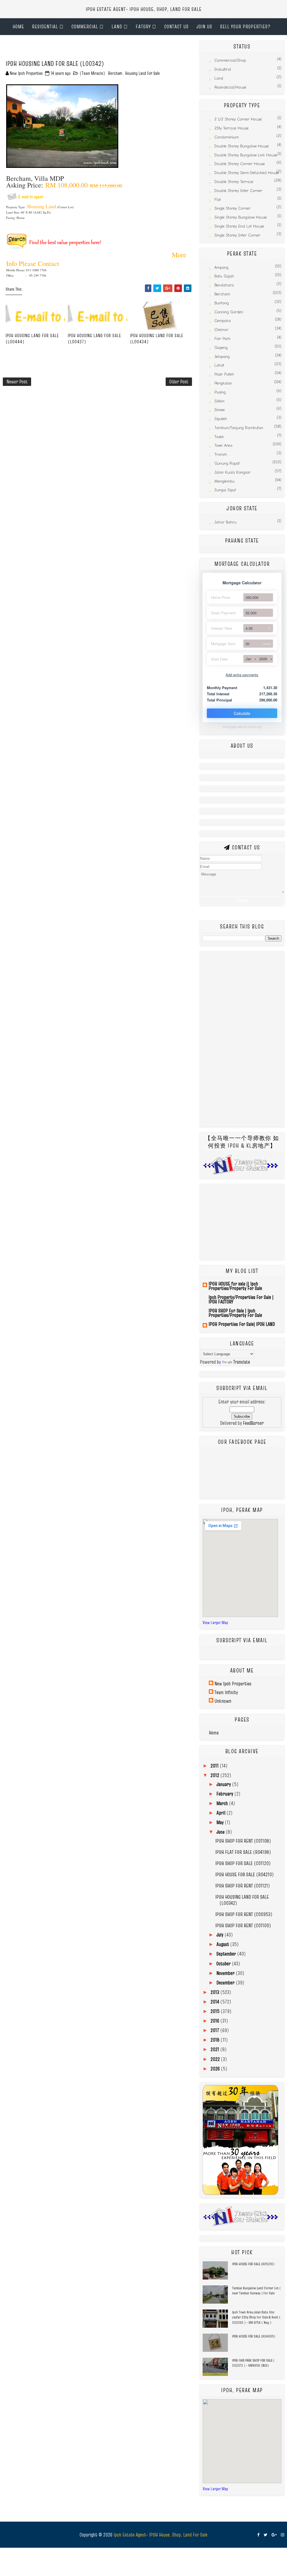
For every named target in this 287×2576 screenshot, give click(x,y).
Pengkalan (223, 383)
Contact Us (176, 26)
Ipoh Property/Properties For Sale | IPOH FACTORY (241, 1299)
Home (18, 26)
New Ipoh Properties (233, 1684)
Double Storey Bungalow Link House (246, 155)
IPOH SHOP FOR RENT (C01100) (243, 1925)
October (224, 1964)
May (221, 1822)
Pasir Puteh (224, 374)
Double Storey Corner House (240, 164)
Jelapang (222, 357)
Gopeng (221, 348)
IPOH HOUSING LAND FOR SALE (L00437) (94, 339)
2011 (215, 1766)
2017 (215, 2030)
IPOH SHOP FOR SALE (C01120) (243, 1863)
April (221, 1813)
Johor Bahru (225, 522)
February (225, 1794)
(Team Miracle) (92, 73)
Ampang (221, 267)
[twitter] (266, 2535)
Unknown (223, 1701)
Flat (218, 200)
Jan (248, 659)
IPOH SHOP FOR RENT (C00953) (244, 1914)
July (220, 1935)
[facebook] (258, 2535)
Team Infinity (226, 1692)
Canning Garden (229, 312)
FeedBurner (253, 1423)
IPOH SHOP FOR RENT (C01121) (243, 1886)
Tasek (219, 437)
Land (117, 26)
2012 (215, 1775)
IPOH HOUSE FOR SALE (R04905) (254, 2336)
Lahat (219, 365)
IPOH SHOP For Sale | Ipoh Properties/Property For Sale (235, 1313)
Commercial (85, 26)
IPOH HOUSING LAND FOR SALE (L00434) (157, 339)
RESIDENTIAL (45, 26)
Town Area (223, 445)
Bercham (115, 73)
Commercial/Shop (230, 60)
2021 (215, 2049)
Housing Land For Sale (143, 73)
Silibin (219, 401)
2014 (215, 2002)
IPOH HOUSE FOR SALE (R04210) (245, 1874)
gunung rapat (227, 463)
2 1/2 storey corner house (238, 119)
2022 (216, 2059)
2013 (215, 1992)
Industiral (223, 69)
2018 (216, 2040)
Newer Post (17, 382)
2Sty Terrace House (232, 128)
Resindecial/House (230, 87)
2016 (215, 2021)
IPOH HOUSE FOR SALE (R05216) (253, 2264)
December (226, 1983)
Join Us (204, 26)
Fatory (143, 26)
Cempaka (223, 321)
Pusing (220, 392)
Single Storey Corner (232, 208)
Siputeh (221, 419)
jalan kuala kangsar (232, 472)
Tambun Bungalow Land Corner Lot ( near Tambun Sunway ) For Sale (256, 2290)
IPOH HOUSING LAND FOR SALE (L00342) (242, 1900)
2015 (216, 2011)
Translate (242, 1362)
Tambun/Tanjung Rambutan (239, 428)
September (227, 1954)
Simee (220, 410)
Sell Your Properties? (245, 26)
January (224, 1784)
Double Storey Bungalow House (242, 146)
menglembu (224, 481)
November (226, 1973)
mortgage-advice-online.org (242, 727)
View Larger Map (215, 1622)
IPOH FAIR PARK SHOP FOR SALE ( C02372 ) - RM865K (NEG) (253, 2363)
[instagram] (283, 2535)
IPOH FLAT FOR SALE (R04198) (243, 1852)
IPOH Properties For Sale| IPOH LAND (242, 1324)
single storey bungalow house (241, 217)
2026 (263, 659)
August (223, 1944)
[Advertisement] (68, 49)
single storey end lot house (239, 226)
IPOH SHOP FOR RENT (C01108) (243, 1841)
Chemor (221, 330)
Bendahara (224, 285)
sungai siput (225, 490)
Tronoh (221, 454)
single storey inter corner (237, 235)
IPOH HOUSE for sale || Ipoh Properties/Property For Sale (235, 1286)
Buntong (222, 303)
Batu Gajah (224, 276)
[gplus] (274, 2535)
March (223, 1803)
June (221, 1832)
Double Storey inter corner (238, 191)
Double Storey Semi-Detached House (247, 173)
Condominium (227, 137)
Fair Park (222, 339)
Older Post (179, 382)
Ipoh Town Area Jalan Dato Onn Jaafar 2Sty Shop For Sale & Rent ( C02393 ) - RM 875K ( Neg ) (256, 2317)
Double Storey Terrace (234, 182)
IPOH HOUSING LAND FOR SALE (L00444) (32, 339)
